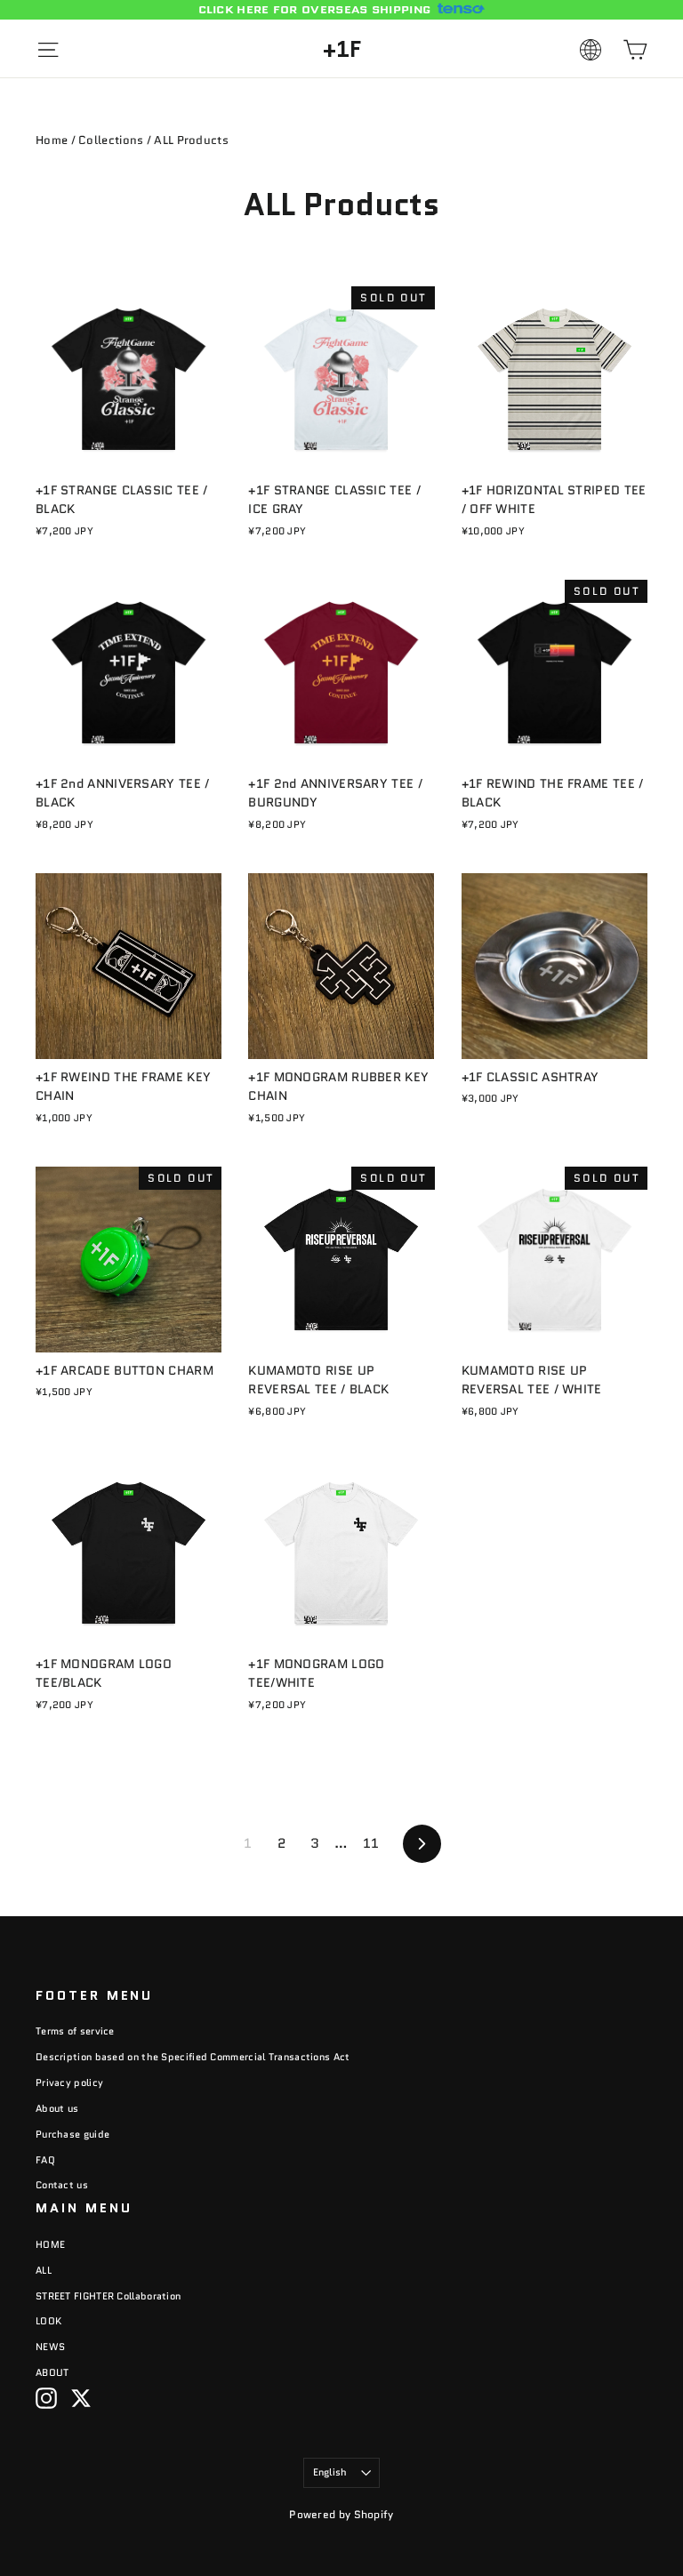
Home (52, 140)
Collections (111, 140)
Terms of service (75, 2031)
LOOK (48, 2321)
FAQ (45, 2160)
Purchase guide (72, 2134)
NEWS (50, 2347)
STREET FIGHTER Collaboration (108, 2296)
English (330, 2472)
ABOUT (52, 2372)
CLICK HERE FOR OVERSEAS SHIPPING (315, 10)
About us (57, 2108)
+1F (342, 49)
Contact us (62, 2185)
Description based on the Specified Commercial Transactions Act (193, 2057)
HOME (50, 2244)
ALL (44, 2270)
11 (371, 1843)
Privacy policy (69, 2082)
